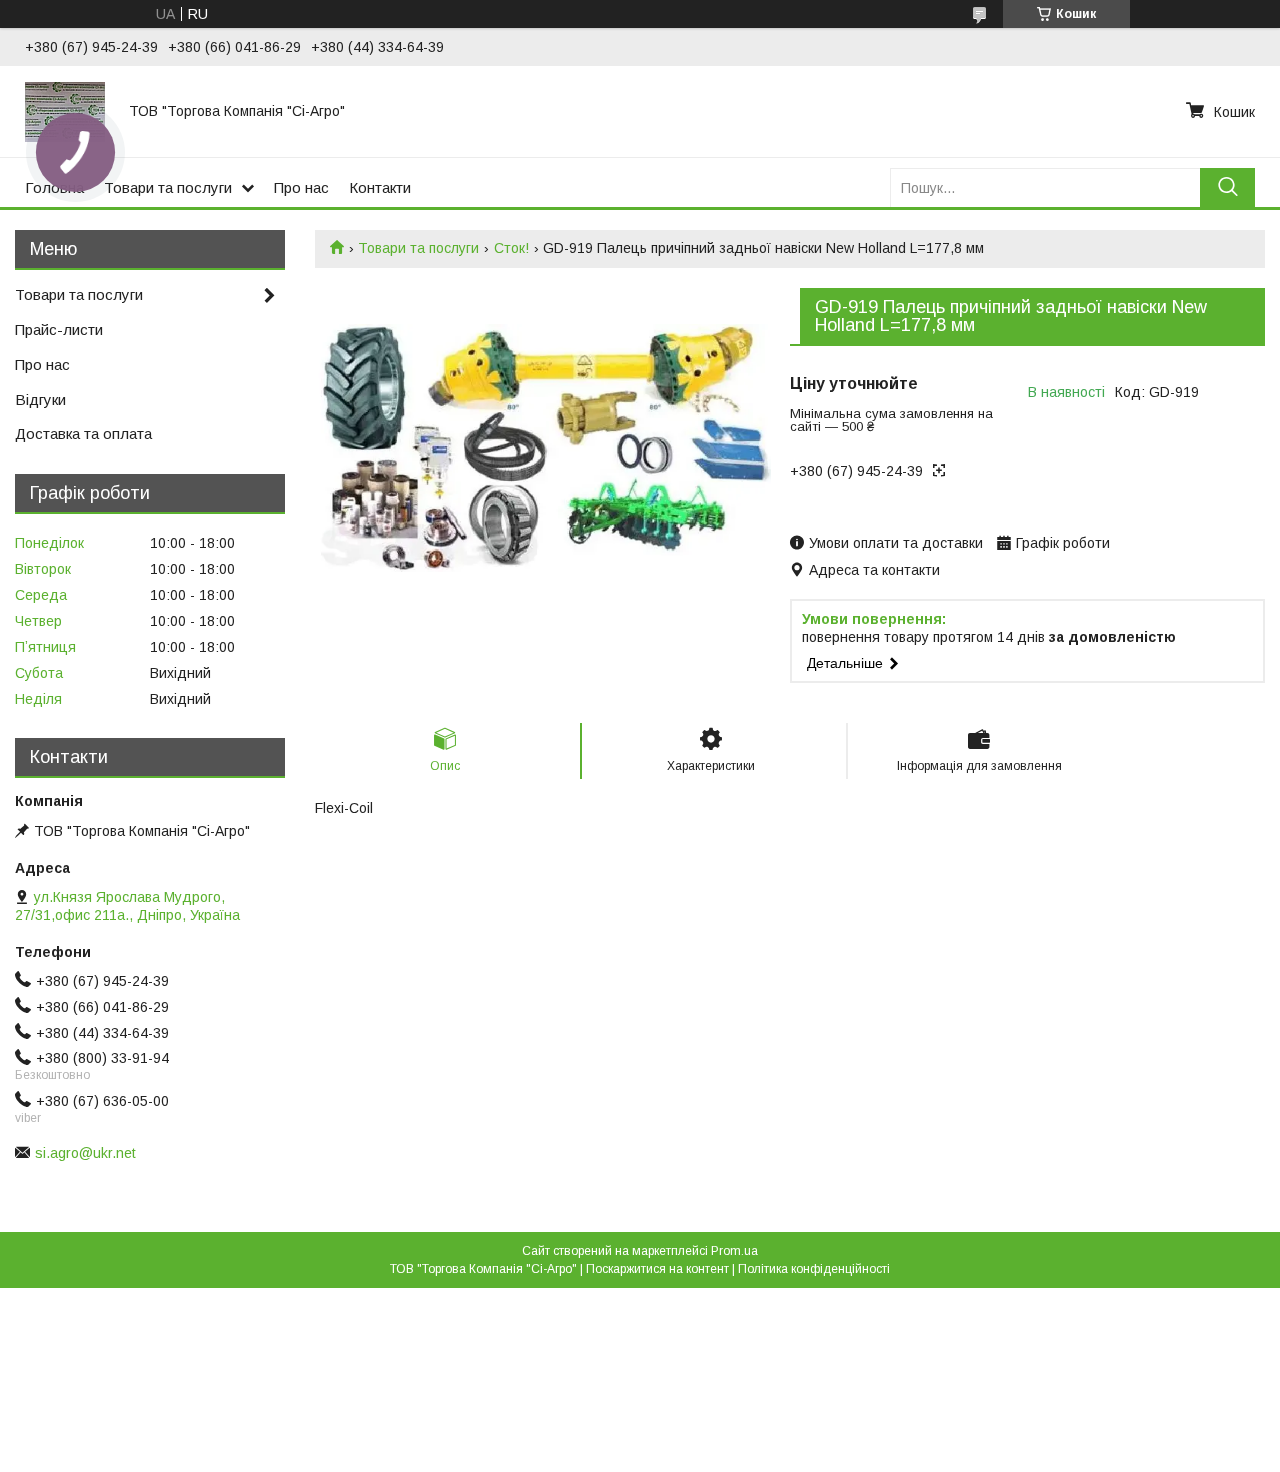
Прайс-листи (59, 329)
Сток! (511, 248)
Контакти (380, 187)
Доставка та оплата (83, 433)
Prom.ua (734, 1251)
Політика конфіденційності (814, 1269)
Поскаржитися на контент (657, 1269)
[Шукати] (1227, 187)
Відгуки (40, 399)
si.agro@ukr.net (85, 1153)
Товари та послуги (168, 187)
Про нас (301, 187)
